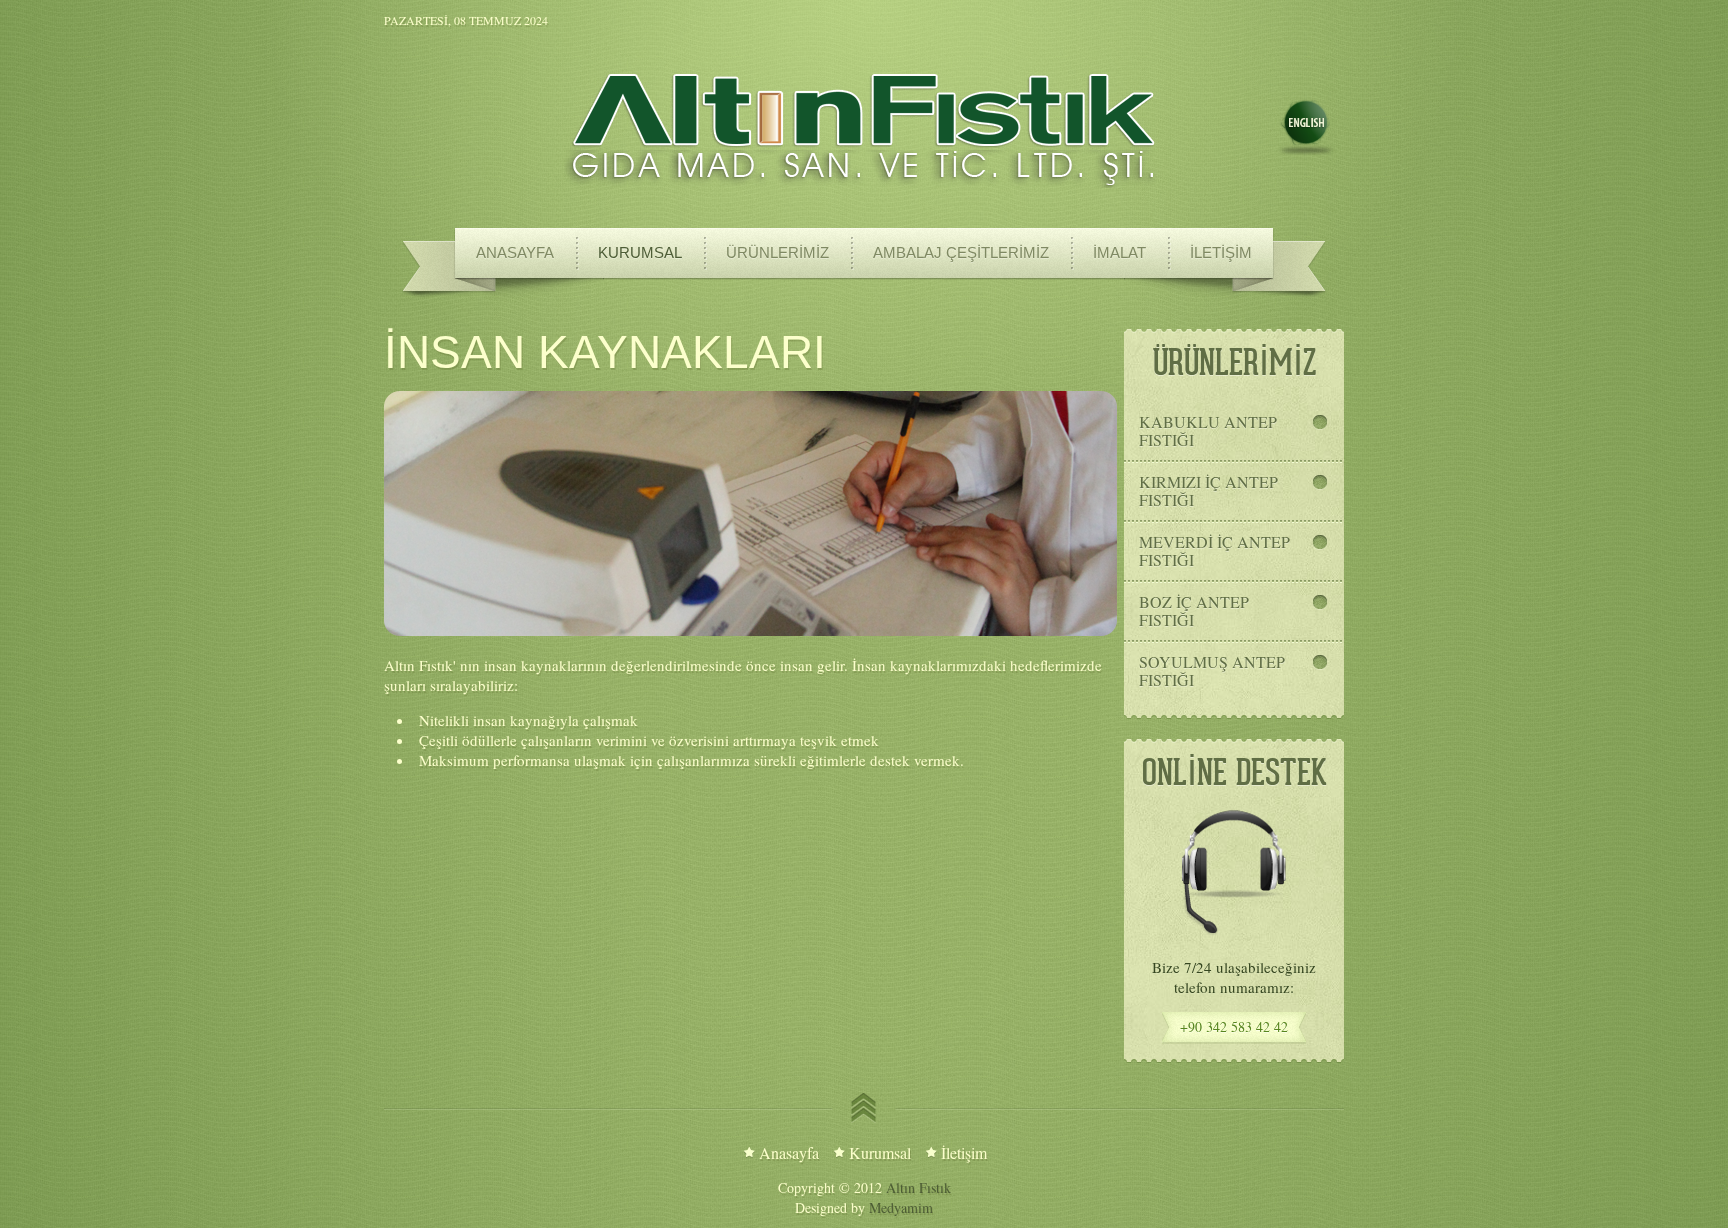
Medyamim (901, 1207)
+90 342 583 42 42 (1234, 1026)
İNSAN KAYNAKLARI (605, 352)
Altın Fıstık (918, 1187)
